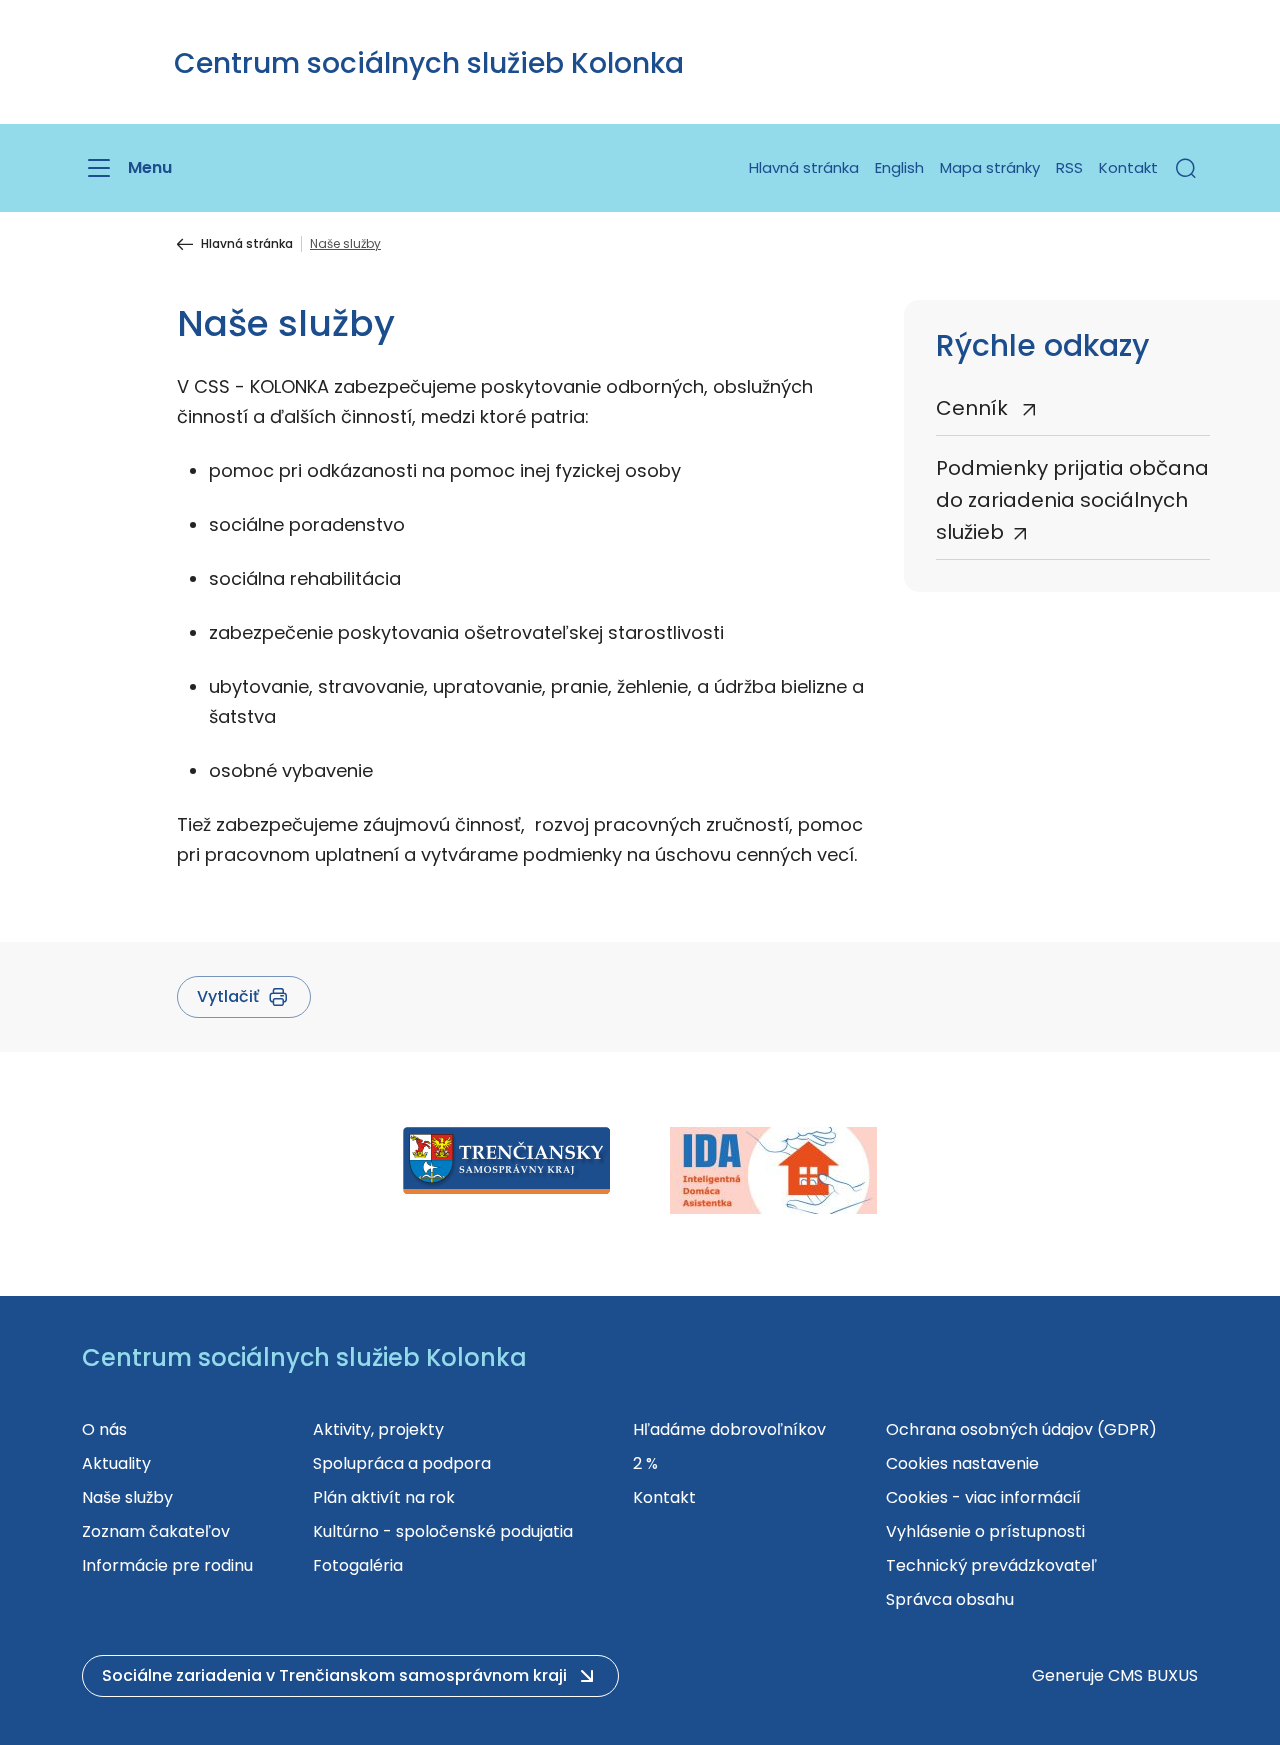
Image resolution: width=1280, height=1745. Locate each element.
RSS (1069, 167)
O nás (104, 1429)
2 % (645, 1463)
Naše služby (127, 1497)
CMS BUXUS (1153, 1675)
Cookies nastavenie (962, 1463)
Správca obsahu (950, 1599)
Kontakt (1128, 167)
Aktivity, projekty (378, 1429)
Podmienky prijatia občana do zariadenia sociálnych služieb (1072, 500)
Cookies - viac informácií (983, 1497)
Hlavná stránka (804, 167)
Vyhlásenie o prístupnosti (985, 1531)
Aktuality (116, 1463)
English (899, 167)
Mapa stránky (990, 167)
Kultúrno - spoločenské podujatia (443, 1531)
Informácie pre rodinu (167, 1565)
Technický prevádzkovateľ (991, 1565)
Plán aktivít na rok (384, 1497)
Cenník (974, 408)
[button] (1186, 168)
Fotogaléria (358, 1565)
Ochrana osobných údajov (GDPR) (1021, 1429)
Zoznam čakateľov (156, 1531)
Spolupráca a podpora (402, 1463)
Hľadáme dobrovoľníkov (729, 1429)
